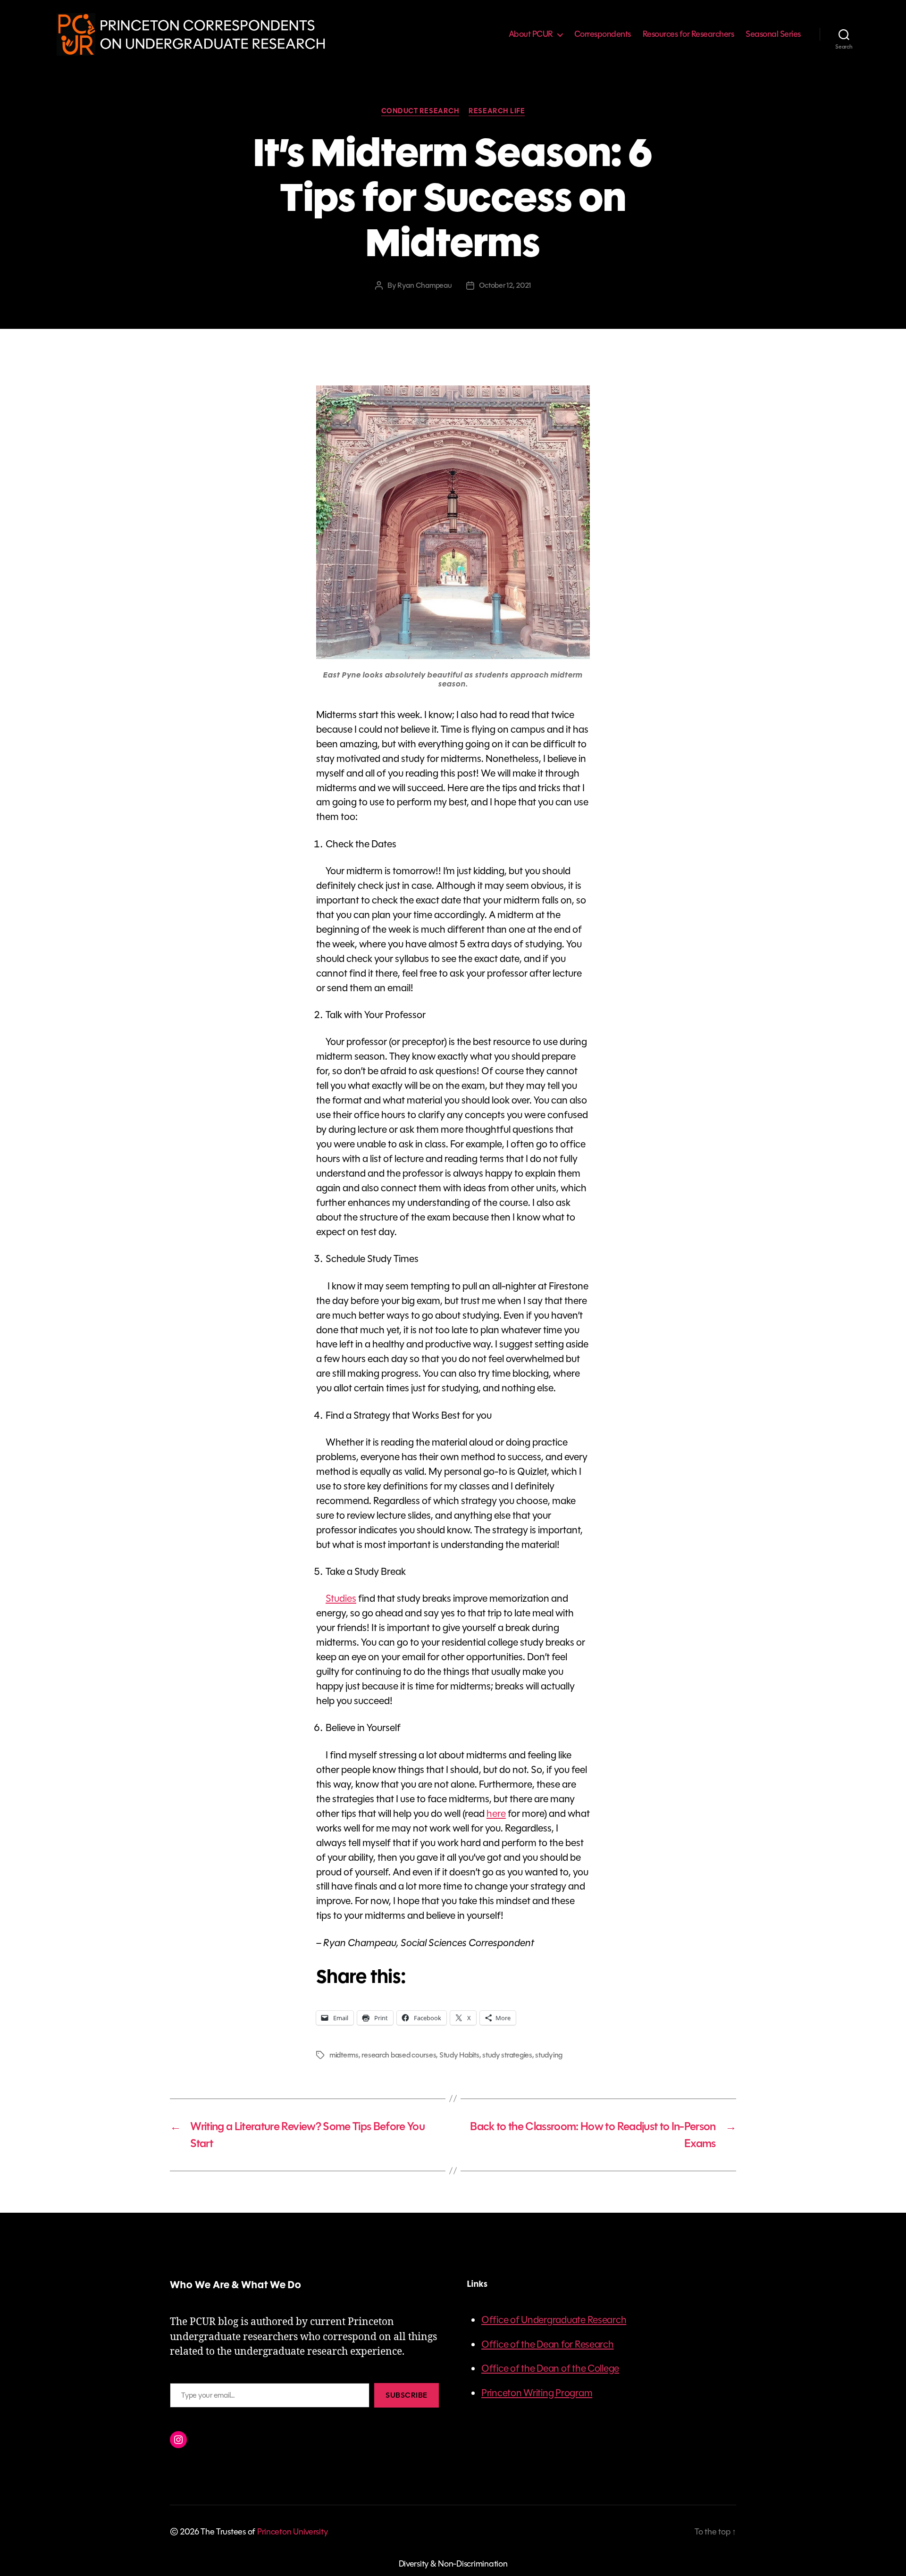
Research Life (497, 111)
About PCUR (531, 34)
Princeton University (293, 2532)
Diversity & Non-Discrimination (453, 2564)
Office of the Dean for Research (548, 2344)
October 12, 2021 (505, 285)
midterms (344, 2055)
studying (549, 2055)
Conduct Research (420, 111)
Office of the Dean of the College (550, 2368)
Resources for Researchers (688, 34)
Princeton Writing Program (537, 2393)
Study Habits (459, 2055)
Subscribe (407, 2395)
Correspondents (603, 34)
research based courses (399, 2055)
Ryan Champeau (425, 285)
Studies (341, 1598)
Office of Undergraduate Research (554, 2320)
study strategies (507, 2055)
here (496, 1814)
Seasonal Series (773, 34)
